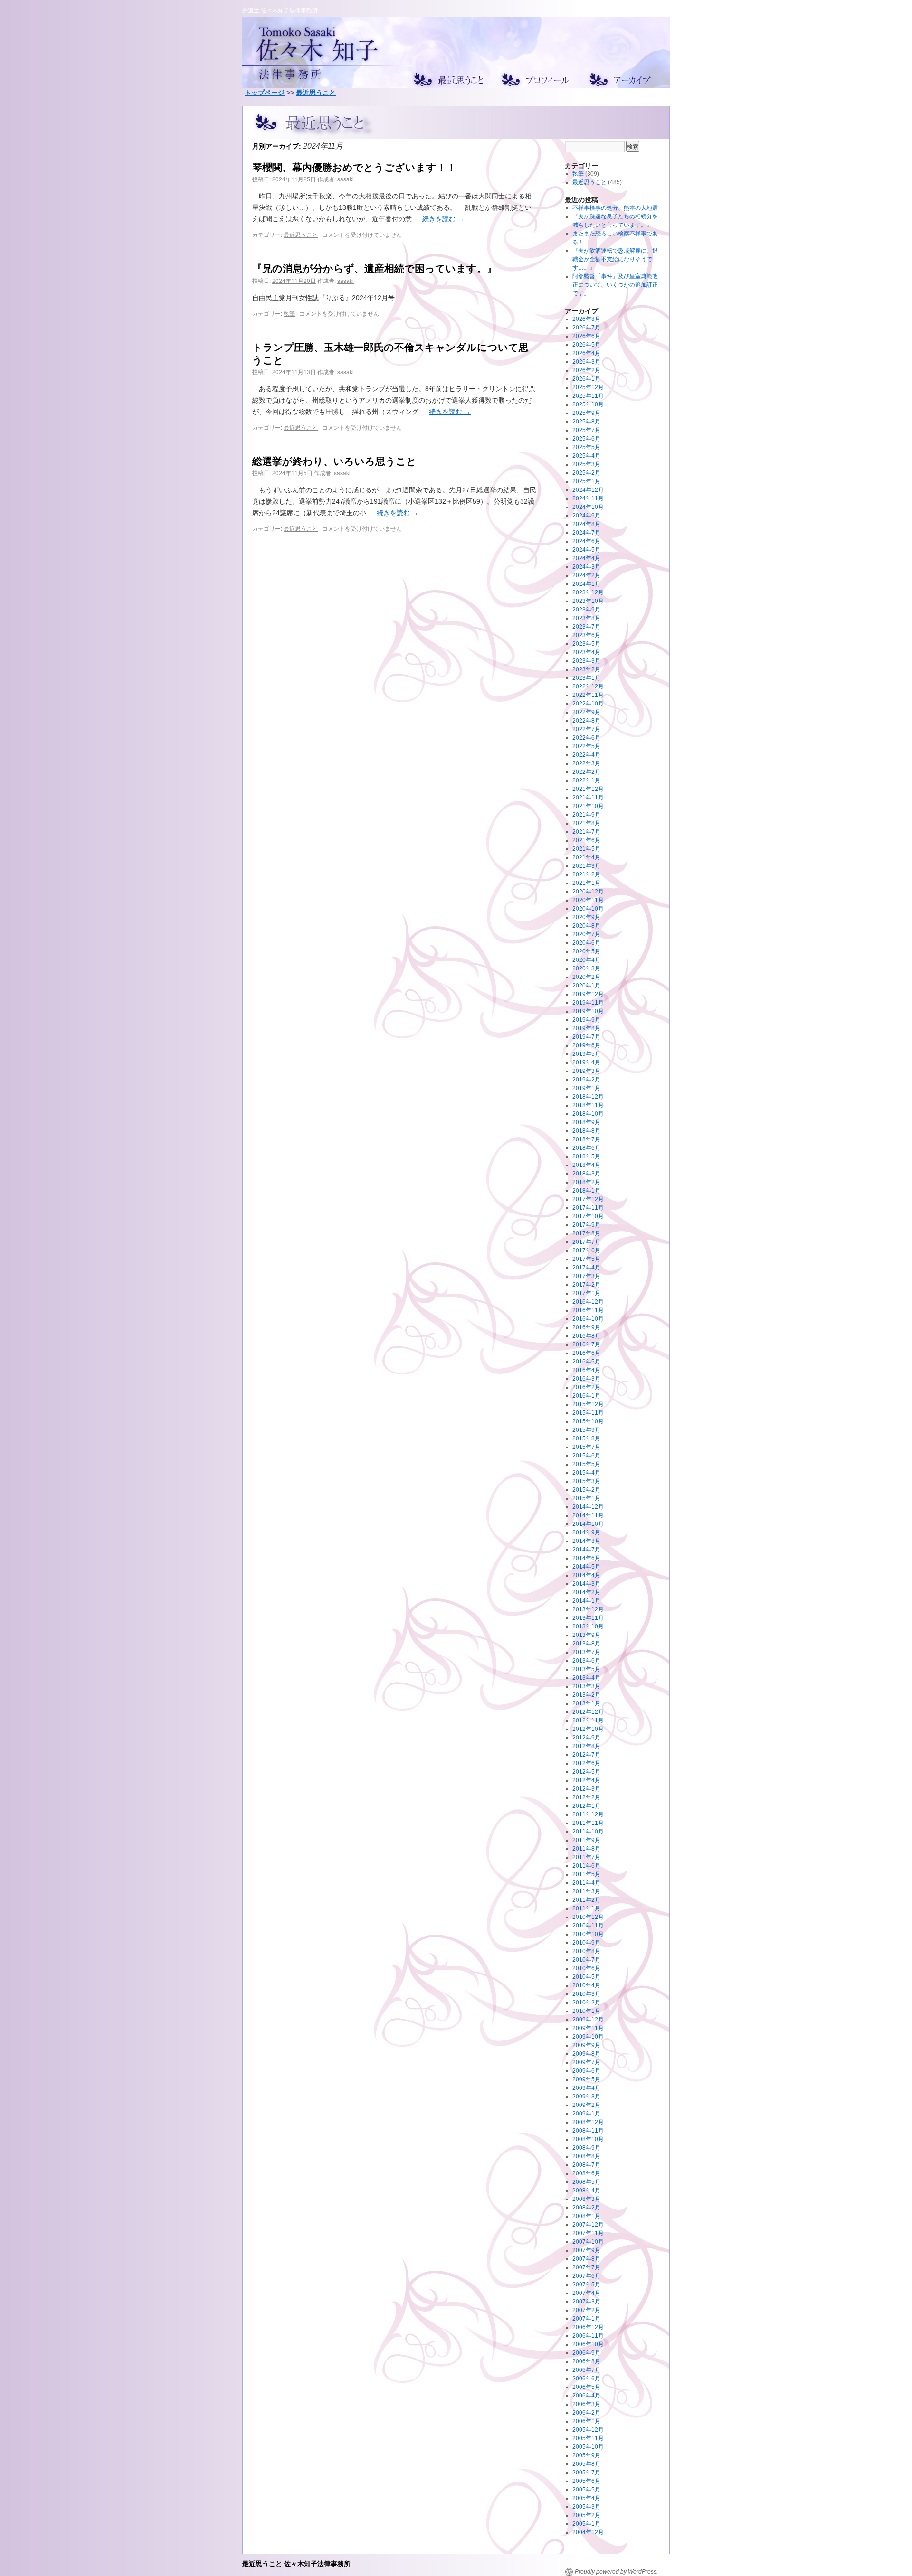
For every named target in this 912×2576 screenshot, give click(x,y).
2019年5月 (586, 1054)
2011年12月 (588, 1814)
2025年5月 (586, 447)
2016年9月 (586, 1327)
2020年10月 (588, 909)
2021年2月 (586, 874)
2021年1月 (586, 883)
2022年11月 (588, 695)
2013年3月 (586, 1686)
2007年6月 (586, 2276)
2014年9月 (586, 1532)
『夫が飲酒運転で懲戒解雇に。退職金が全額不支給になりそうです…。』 (615, 259)
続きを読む (443, 219)
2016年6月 (586, 1353)
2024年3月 (586, 567)
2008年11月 (588, 2131)
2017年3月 (586, 1276)
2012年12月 (588, 1712)
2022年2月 (586, 772)
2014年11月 (588, 1515)
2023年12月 (588, 592)
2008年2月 (586, 2208)
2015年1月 (586, 1498)
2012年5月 (586, 1772)
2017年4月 (586, 1268)
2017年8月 (586, 1233)
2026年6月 (586, 336)
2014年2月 (586, 1592)
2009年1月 (586, 2114)
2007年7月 (586, 2267)
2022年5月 (586, 746)
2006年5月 (586, 2387)
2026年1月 (586, 379)
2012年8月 (586, 1746)
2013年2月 (586, 1695)
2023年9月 (586, 610)
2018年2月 (586, 1182)
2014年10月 (588, 1524)
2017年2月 (586, 1285)
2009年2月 (586, 2105)
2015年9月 (586, 1430)
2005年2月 (586, 2515)
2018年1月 (586, 1191)
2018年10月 (588, 1114)
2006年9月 (586, 2353)
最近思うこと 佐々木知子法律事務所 (296, 2563)
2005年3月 (586, 2507)
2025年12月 (588, 387)
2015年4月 (586, 1473)
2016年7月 (586, 1344)
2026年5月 (586, 345)
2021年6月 (586, 840)
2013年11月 (588, 1618)
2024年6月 (586, 541)
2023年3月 (586, 661)
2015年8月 (586, 1438)
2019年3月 (586, 1071)
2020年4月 (586, 960)
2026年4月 (586, 353)
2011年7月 (586, 1857)
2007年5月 (586, 2285)
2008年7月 (586, 2165)
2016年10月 (588, 1319)
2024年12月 (588, 490)
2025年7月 (586, 430)
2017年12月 (588, 1199)
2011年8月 (586, 1849)
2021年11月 (588, 798)
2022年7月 (586, 729)
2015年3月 (586, 1481)
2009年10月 (588, 2037)
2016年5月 (586, 1362)
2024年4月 (586, 558)
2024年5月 (586, 550)
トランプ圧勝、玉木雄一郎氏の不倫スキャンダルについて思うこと (390, 353)
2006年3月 (586, 2404)
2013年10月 (588, 1626)
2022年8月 (586, 721)
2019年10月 (588, 1011)
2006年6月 (586, 2379)
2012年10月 (588, 1729)
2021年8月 (586, 823)
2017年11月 (588, 1208)
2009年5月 (586, 2079)
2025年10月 (588, 404)
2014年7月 (586, 1550)
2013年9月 (586, 1635)
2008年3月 (586, 2199)
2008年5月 (586, 2182)
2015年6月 (586, 1456)
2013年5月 (586, 1669)
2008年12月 (588, 2122)
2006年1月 (586, 2421)
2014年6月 (586, 1558)
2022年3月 (586, 763)
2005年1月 (586, 2524)
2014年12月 (588, 1507)
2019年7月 (586, 1037)
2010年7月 (586, 1960)
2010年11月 (588, 1926)
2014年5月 (586, 1567)
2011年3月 (586, 1891)
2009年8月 (586, 2054)
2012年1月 (586, 1806)
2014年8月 (586, 1541)
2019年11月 (588, 1003)
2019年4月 (586, 1062)
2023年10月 (588, 601)
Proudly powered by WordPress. (616, 2572)
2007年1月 (586, 2319)
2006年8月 (586, 2361)
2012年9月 (586, 1738)
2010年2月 (586, 2003)
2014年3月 (586, 1584)
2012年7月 (586, 1755)
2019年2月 (586, 1080)
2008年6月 (586, 2173)
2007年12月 (588, 2225)
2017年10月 (588, 1216)
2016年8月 (586, 1336)
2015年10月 (588, 1421)
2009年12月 (588, 2020)
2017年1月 (586, 1293)
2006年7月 (586, 2370)
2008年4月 (586, 2191)
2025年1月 (586, 481)
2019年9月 (586, 1020)
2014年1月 (586, 1601)
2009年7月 (586, 2062)
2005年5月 (586, 2490)
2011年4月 (586, 1883)
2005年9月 (586, 2455)
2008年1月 (586, 2216)
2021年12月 (588, 789)
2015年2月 (586, 1490)
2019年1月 (586, 1088)
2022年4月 (586, 755)
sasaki (346, 179)
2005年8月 (586, 2464)
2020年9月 (586, 917)
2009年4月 (586, 2088)
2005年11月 (588, 2438)
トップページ (265, 93)
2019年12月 (588, 994)
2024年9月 (586, 516)
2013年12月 (588, 1609)
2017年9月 (586, 1225)
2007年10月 (588, 2242)
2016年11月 (588, 1310)
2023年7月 (586, 627)
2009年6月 (586, 2071)
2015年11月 (588, 1413)
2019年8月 (586, 1028)
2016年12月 (588, 1302)
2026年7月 (586, 328)
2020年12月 (588, 892)
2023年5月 (586, 644)
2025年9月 (586, 413)
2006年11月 (588, 2336)
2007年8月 (586, 2259)
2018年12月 (588, 1097)
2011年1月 (586, 1908)
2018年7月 (586, 1139)
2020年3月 (586, 968)
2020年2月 (586, 977)
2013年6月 (586, 1661)
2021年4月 (586, 857)
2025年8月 (586, 422)
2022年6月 (586, 738)
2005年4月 (586, 2498)
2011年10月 (588, 1832)
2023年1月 (586, 678)
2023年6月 (586, 635)
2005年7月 (586, 2473)
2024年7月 (586, 533)
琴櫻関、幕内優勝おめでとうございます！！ (354, 167)
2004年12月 (588, 2532)
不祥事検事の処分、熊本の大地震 (615, 208)
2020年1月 (586, 986)
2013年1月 (586, 1703)
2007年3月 (586, 2302)
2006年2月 (586, 2413)
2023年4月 (586, 652)
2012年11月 (588, 1720)
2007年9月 (586, 2250)
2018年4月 (586, 1165)
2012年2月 (586, 1797)
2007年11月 (588, 2233)
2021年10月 (588, 806)
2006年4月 (586, 2396)
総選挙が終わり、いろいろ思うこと (334, 461)
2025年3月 (586, 464)
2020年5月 (586, 951)
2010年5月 (586, 1977)
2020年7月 (586, 934)
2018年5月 (586, 1156)
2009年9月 (586, 2045)
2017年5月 (586, 1259)
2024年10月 (588, 507)
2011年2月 (586, 1900)
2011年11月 (588, 1823)
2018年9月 (586, 1122)
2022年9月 (586, 712)
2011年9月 (586, 1840)
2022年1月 (586, 780)
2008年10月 (588, 2139)
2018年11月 (588, 1105)
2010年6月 (586, 1968)
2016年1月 (586, 1396)
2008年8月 (586, 2156)
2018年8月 (586, 1131)
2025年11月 (588, 396)
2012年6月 (586, 1763)
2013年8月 (586, 1644)
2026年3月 (586, 362)
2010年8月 (586, 1951)
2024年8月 (586, 524)
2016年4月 (586, 1370)
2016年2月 (586, 1387)
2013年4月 (586, 1678)
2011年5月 (586, 1874)
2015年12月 (588, 1404)
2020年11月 (588, 900)
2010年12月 (588, 1917)
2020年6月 (586, 943)
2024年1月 (586, 584)
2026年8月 (586, 319)
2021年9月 (586, 815)
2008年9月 (586, 2148)
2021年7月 (586, 832)
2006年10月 (588, 2344)
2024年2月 (586, 575)
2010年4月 (586, 1985)
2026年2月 (586, 370)
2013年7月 (586, 1652)
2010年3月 (586, 1994)
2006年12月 (588, 2327)
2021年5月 (586, 849)
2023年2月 (586, 669)
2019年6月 (586, 1045)
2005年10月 (588, 2447)
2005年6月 (586, 2481)
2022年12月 (588, 686)
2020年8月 (586, 926)
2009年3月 (586, 2097)
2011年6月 (586, 1866)
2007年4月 (586, 2293)
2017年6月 (586, 1250)
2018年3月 (586, 1174)
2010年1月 (586, 2011)
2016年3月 (586, 1379)
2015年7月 (586, 1447)
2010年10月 (588, 1934)
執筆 (289, 313)
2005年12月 (588, 2430)
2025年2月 (586, 473)
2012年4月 (586, 1780)
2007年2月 (586, 2310)
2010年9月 (586, 1943)
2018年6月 (586, 1148)
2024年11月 (588, 498)
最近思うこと (316, 93)
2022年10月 (588, 704)
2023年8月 (586, 618)
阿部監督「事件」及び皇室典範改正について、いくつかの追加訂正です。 (615, 285)
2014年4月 (586, 1575)
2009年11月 (588, 2028)
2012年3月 (586, 1789)
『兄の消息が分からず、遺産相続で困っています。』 (375, 268)
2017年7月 (586, 1242)
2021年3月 (586, 866)
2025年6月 (586, 439)
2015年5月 (586, 1464)
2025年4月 (586, 456)
